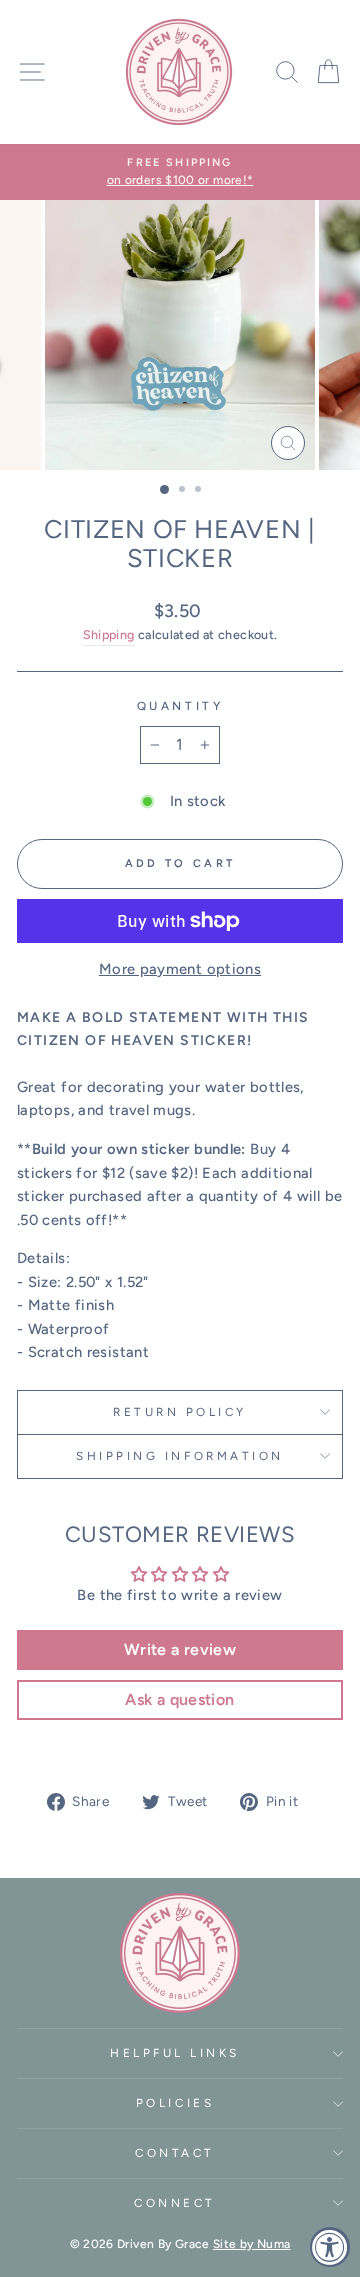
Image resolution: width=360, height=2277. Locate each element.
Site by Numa (251, 2244)
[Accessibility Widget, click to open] (330, 2247)
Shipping (109, 634)
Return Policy (180, 1412)
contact (175, 2153)
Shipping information (180, 1456)
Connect (175, 2203)
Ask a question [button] (179, 1699)
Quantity (180, 706)
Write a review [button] (180, 1649)
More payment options (180, 969)
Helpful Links (175, 2053)
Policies (175, 2103)
